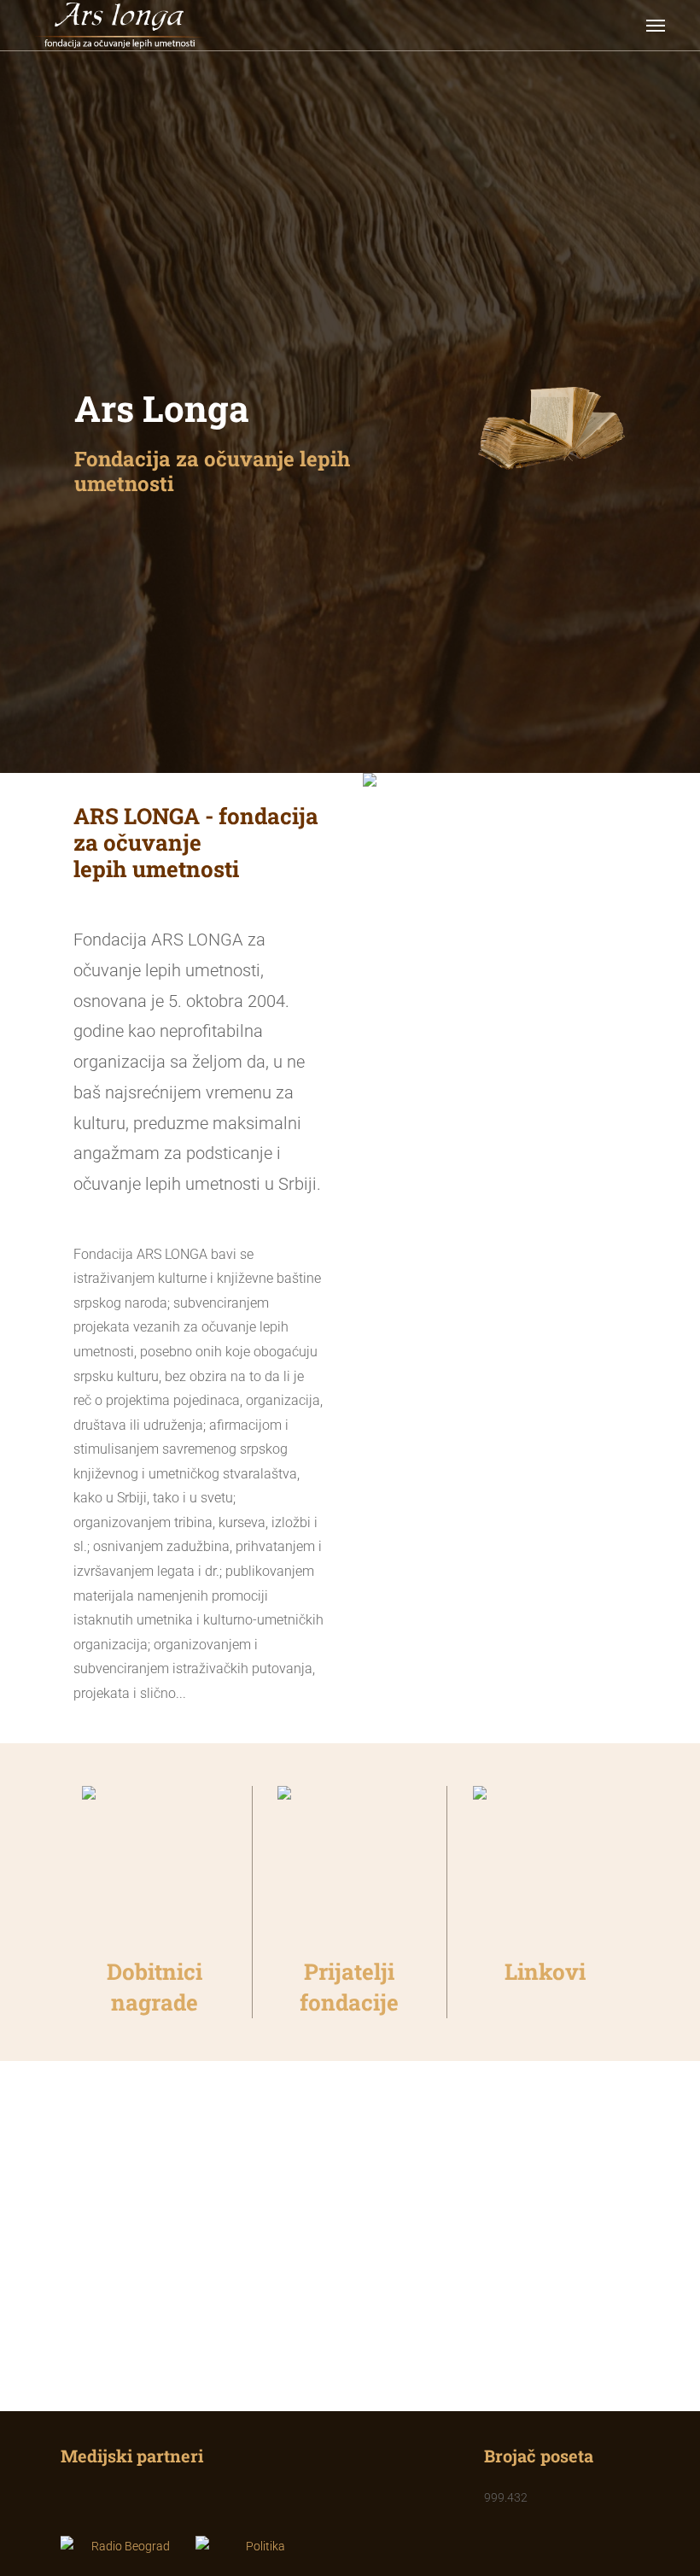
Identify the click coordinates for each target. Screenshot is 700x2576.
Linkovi (545, 1971)
